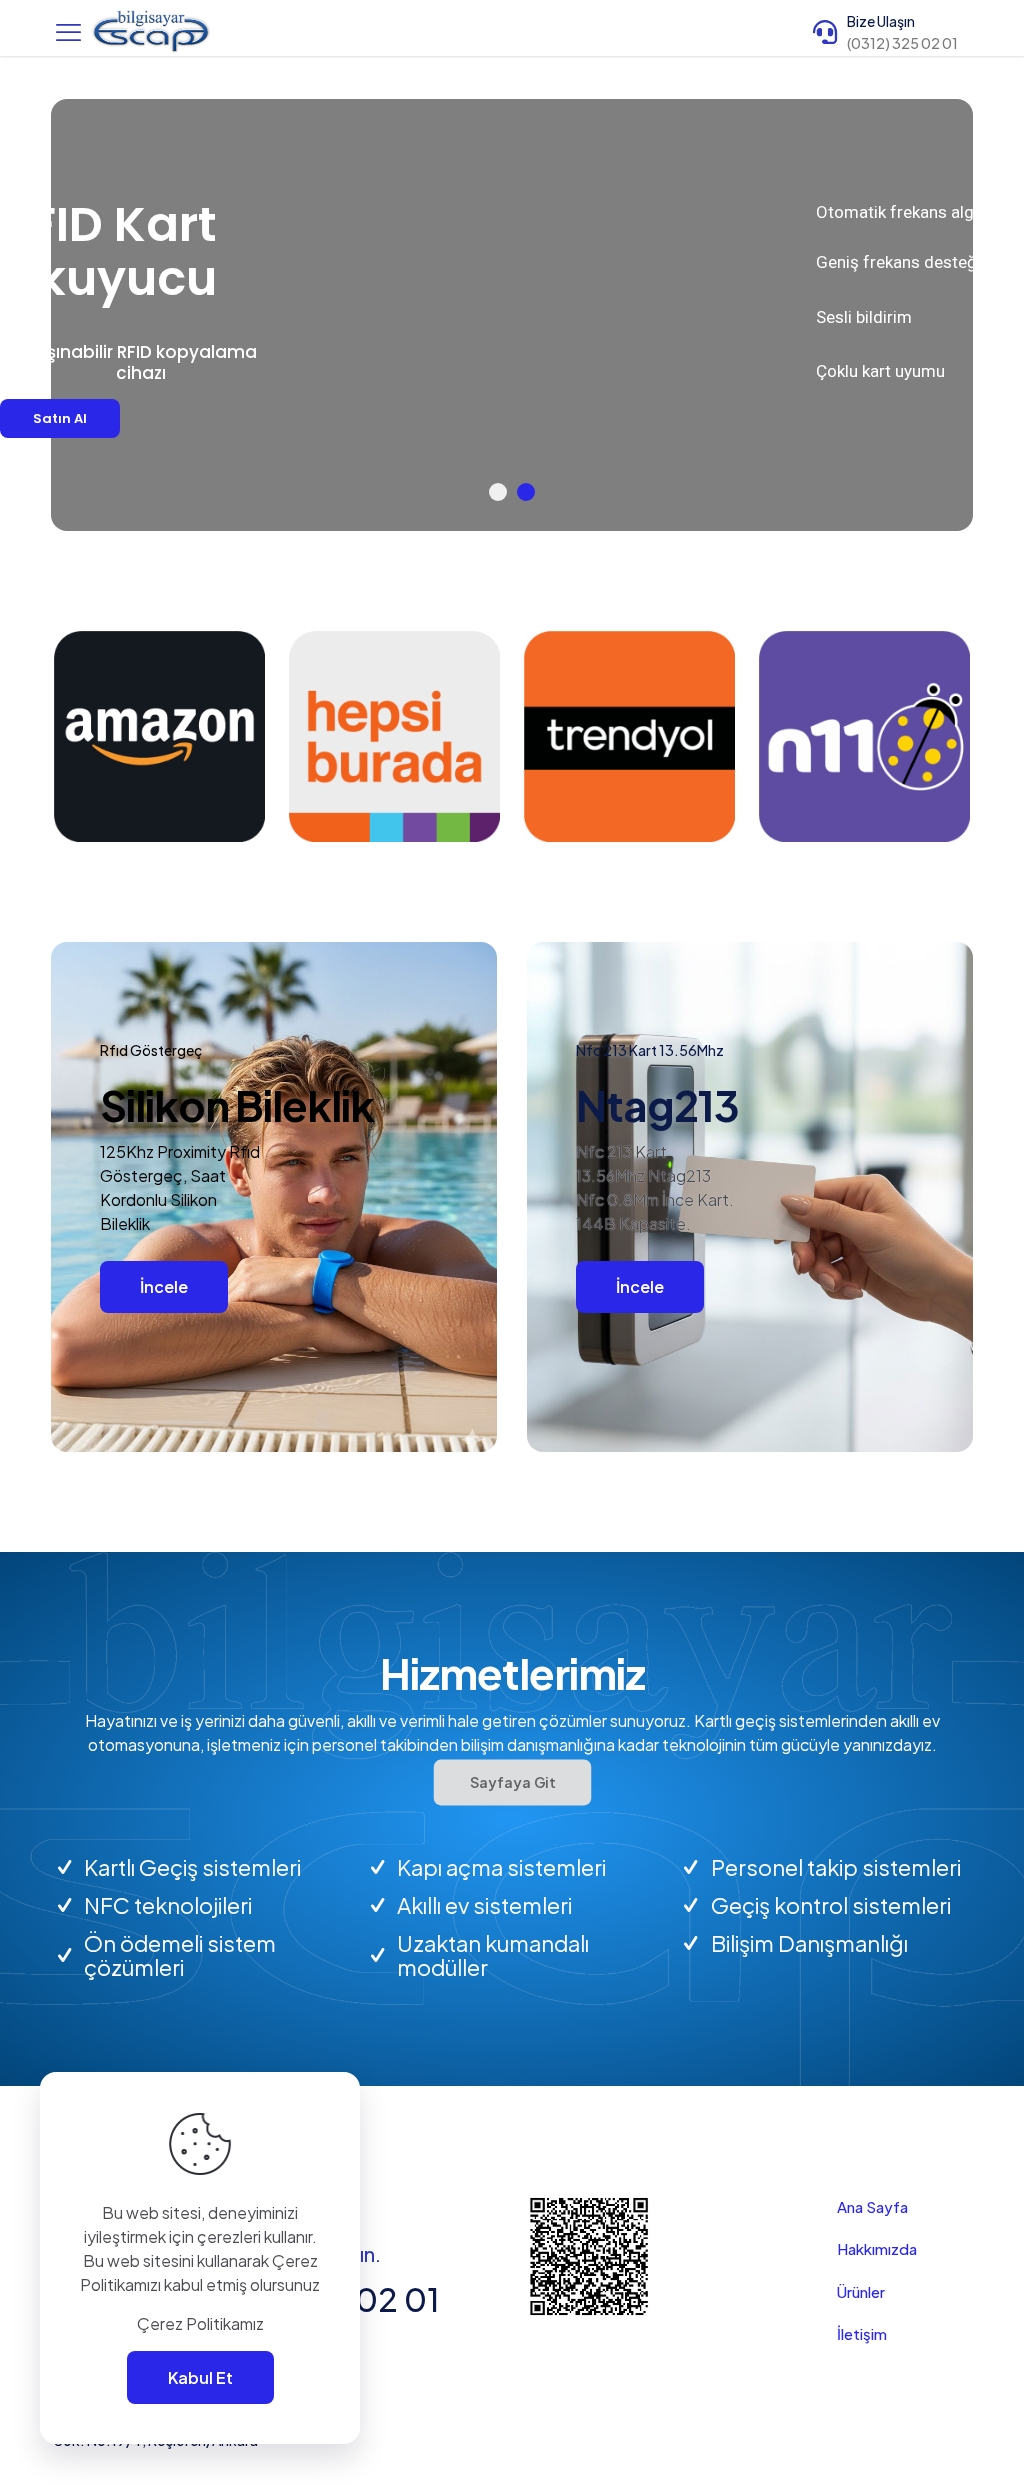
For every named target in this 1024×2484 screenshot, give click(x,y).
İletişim (862, 2333)
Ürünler (861, 2291)
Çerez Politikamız (200, 2323)
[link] (159, 736)
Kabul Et (200, 2377)
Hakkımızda (877, 2248)
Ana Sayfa (872, 2206)
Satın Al (187, 414)
